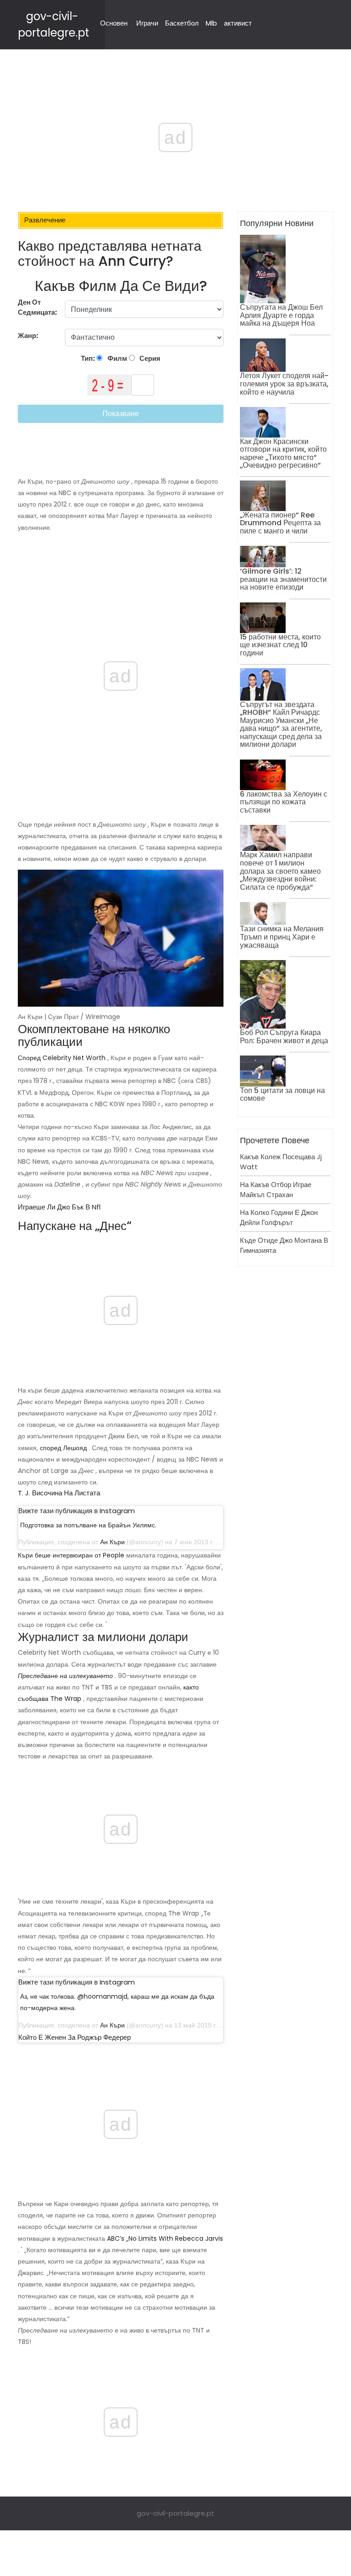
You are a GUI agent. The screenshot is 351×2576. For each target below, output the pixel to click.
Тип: (89, 358)
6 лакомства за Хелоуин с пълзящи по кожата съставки (284, 802)
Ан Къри (112, 1542)
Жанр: (29, 335)
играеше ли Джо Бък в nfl (59, 1207)
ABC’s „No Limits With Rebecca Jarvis (165, 2238)
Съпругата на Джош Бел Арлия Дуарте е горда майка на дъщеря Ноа (281, 315)
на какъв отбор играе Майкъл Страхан (276, 1190)
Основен (114, 23)
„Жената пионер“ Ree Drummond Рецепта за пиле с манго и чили (280, 523)
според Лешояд (63, 1448)
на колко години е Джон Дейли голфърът (279, 1218)
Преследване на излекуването (65, 1676)
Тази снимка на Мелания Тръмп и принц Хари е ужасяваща (282, 937)
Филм (117, 358)
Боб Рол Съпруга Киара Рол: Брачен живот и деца (284, 1037)
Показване (121, 414)
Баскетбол (182, 23)
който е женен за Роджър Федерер (74, 2037)
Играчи (147, 23)
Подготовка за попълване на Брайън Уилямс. (88, 1525)
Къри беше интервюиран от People (71, 1555)
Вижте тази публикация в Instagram (77, 1511)
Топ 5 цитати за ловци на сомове (282, 1095)
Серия (149, 358)
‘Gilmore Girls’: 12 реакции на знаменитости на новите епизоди (283, 579)
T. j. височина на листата (59, 1493)
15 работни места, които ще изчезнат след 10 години (280, 645)
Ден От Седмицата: (37, 307)
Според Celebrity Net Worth (62, 1058)
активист (238, 23)
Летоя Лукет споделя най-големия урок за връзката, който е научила (284, 384)
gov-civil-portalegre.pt (175, 2513)
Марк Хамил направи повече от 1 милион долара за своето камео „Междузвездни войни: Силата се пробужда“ (280, 871)
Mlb (211, 23)
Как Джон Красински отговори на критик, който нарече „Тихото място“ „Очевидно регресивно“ (283, 454)
